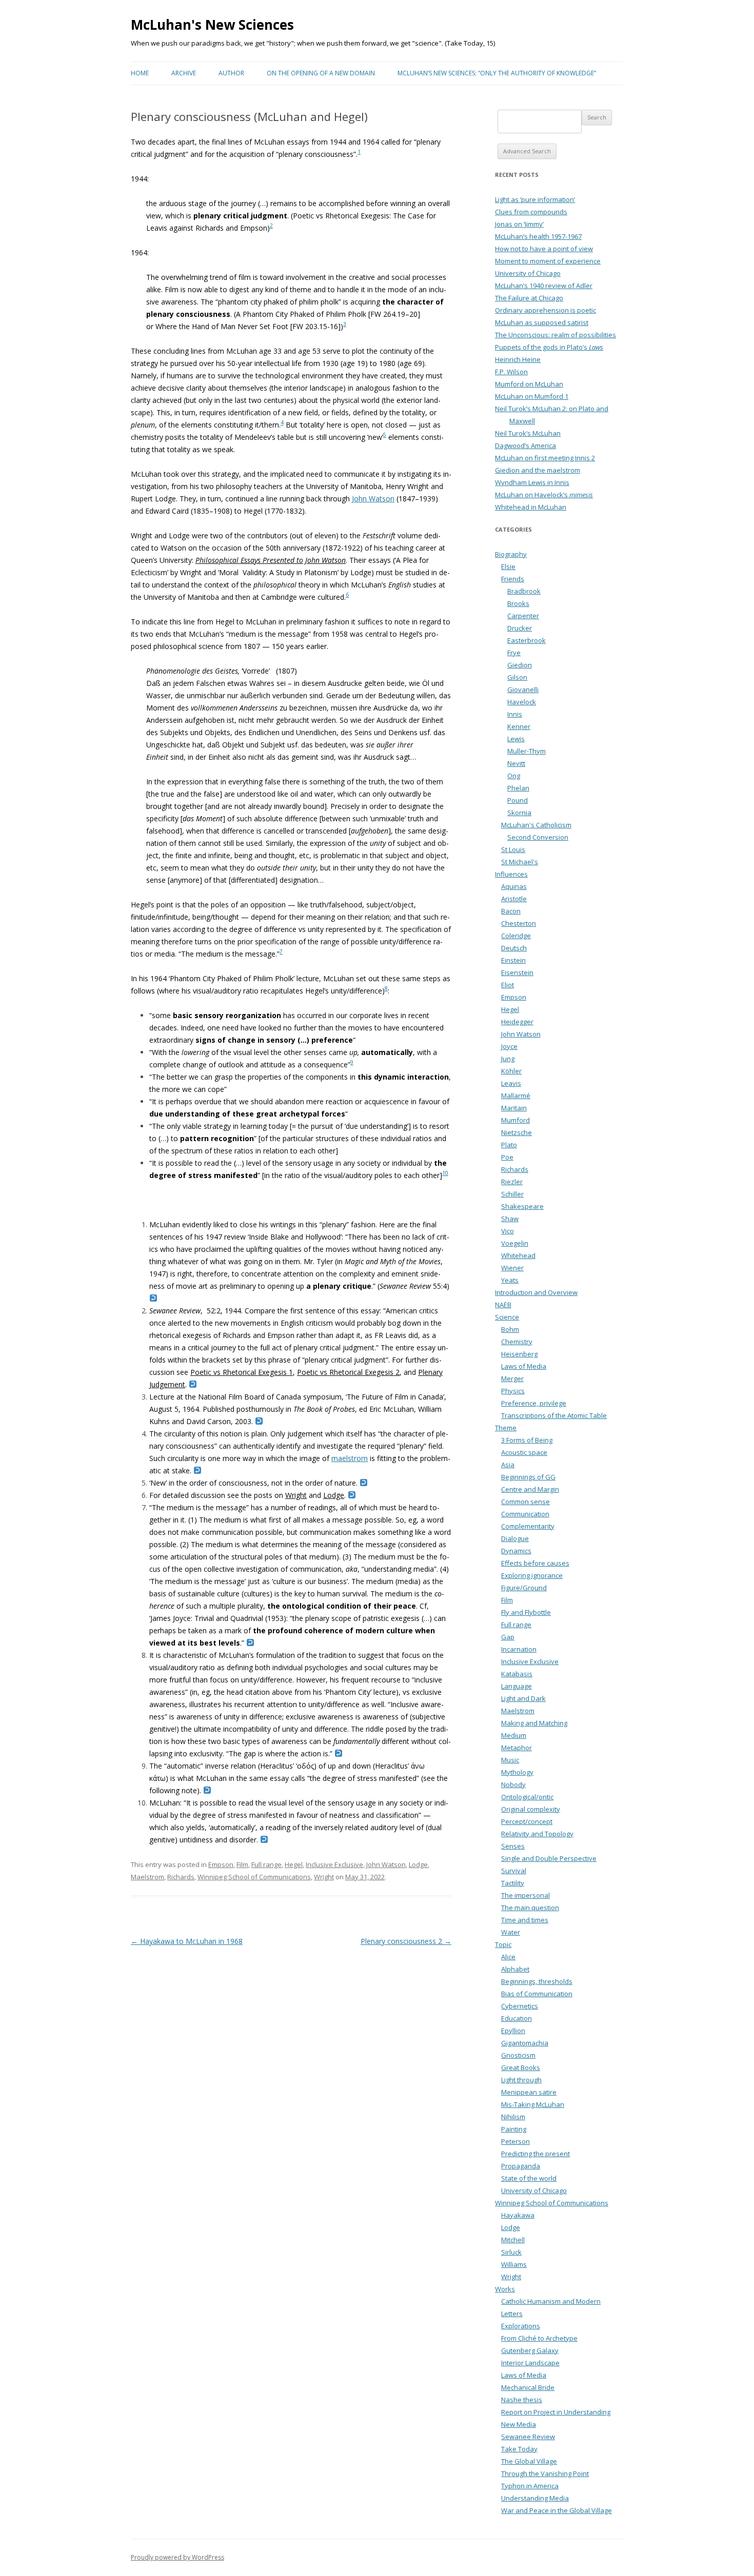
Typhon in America (530, 2486)
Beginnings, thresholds (537, 1981)
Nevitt (516, 763)
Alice (508, 1957)
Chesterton (519, 923)
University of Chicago (528, 273)
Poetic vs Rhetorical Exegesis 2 (348, 1372)
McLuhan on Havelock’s (544, 495)
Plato (509, 1145)
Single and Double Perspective (549, 1858)
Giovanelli (523, 689)
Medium (514, 1735)
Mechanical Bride (528, 2387)
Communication (525, 1514)
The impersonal (525, 1895)
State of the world (529, 2178)
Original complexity (531, 1809)
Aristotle (514, 899)
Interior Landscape (530, 2363)
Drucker (520, 628)
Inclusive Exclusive (334, 1864)
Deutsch (514, 948)
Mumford (515, 1120)
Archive (184, 73)
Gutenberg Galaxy (530, 2350)
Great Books (521, 2067)
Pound (518, 800)
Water (511, 1932)
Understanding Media (535, 2498)
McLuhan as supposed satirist (542, 322)
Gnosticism (518, 2055)
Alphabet (515, 1969)
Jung (508, 1059)
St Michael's (520, 862)
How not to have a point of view (544, 249)
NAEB (503, 1305)
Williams (514, 2264)
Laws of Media (524, 1366)
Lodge (334, 1495)
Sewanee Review (528, 2437)
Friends (513, 579)
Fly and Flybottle (526, 1612)
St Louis (513, 849)
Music (510, 1760)
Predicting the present (535, 2154)
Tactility (513, 1883)
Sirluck (511, 2252)
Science (507, 1317)
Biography (511, 554)
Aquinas (514, 886)
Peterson (515, 2141)
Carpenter (523, 616)
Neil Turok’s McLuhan (528, 433)
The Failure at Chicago (529, 298)
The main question (530, 1908)
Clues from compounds (531, 212)
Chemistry (517, 1342)
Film (242, 1864)
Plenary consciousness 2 (406, 1941)
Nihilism (513, 2117)
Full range (266, 1864)
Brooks (518, 603)
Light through (521, 2080)
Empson (221, 1864)
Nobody (513, 1784)
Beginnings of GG (528, 1477)
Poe (507, 1157)
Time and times (525, 1920)
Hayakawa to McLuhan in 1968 (187, 1941)
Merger (512, 1378)
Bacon (511, 911)
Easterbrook (527, 640)
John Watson (373, 499)
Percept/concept (527, 1821)
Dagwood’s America (525, 445)
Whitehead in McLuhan (531, 507)
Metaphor (517, 1748)
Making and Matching (534, 1723)
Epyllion (513, 2031)
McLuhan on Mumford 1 (532, 396)
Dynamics (516, 1551)
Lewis (516, 739)
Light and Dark (523, 1698)
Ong (514, 776)
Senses (513, 1846)
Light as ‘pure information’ (535, 199)
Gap (508, 1637)
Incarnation (519, 1649)
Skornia (519, 813)
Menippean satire (529, 2092)
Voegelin (515, 1243)
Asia (508, 1465)
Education (517, 2018)
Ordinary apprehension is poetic (545, 310)
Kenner (519, 726)
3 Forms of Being (527, 1440)
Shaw (510, 1219)
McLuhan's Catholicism (536, 825)
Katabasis (517, 1674)
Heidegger (517, 1022)
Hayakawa (518, 2215)
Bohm (510, 1329)
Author (231, 73)
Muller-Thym (527, 751)
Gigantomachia (525, 2043)
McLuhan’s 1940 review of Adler (544, 286)
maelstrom (350, 1458)
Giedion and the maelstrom (538, 470)
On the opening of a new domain (321, 73)
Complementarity (528, 1526)
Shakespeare (522, 1206)
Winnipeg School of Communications (254, 1877)
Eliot (508, 985)
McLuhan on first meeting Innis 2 (545, 458)
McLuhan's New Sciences (212, 25)
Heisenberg (519, 1354)
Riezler (512, 1182)
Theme (506, 1428)
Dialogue (515, 1538)
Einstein (513, 960)
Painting (514, 2129)
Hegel (294, 1864)
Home (140, 73)
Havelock (522, 702)
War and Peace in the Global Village (557, 2510)
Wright (296, 1495)
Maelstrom (147, 1877)
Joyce (509, 1046)
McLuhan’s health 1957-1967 (538, 236)
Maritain (514, 1108)
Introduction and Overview (536, 1292)
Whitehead (518, 1255)
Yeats (510, 1280)
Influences (511, 874)
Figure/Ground (524, 1588)
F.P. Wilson (511, 372)
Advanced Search (527, 151)
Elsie (508, 566)
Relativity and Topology (537, 1834)
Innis (515, 714)
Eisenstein (517, 972)
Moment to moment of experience (548, 261)
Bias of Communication (537, 1994)
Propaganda (521, 2166)
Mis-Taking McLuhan (533, 2104)
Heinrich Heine (518, 359)
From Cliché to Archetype (539, 2338)
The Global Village (529, 2461)
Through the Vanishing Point (545, 2473)
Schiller (512, 1194)
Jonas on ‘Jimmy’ (519, 224)
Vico (508, 1231)
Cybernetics (520, 2006)
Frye (514, 653)
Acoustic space (524, 1452)
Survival (514, 1871)
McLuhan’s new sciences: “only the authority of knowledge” (497, 73)
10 (445, 1173)
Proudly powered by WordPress (177, 2557)
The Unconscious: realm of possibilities (555, 335)
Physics (513, 1391)
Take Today (519, 2449)
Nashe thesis (522, 2400)
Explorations (521, 2326)
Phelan (518, 788)
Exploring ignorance (532, 1575)
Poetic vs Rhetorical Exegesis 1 (242, 1372)
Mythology (517, 1772)
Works (505, 2289)
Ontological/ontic (527, 1797)
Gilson (517, 677)
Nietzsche (517, 1132)
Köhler (511, 1071)
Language (517, 1686)
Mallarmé (516, 1096)
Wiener (512, 1268)
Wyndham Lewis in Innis (532, 482)
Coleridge (516, 936)
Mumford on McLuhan (529, 384)
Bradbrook (524, 591)
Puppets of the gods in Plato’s (549, 347)
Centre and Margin (530, 1489)
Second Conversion (538, 837)
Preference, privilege (534, 1403)
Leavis (511, 1083)
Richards (181, 1877)
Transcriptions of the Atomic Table (554, 1415)
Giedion (520, 665)
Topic (503, 1944)
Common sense (525, 1502)
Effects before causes (535, 1563)
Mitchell (513, 2240)
